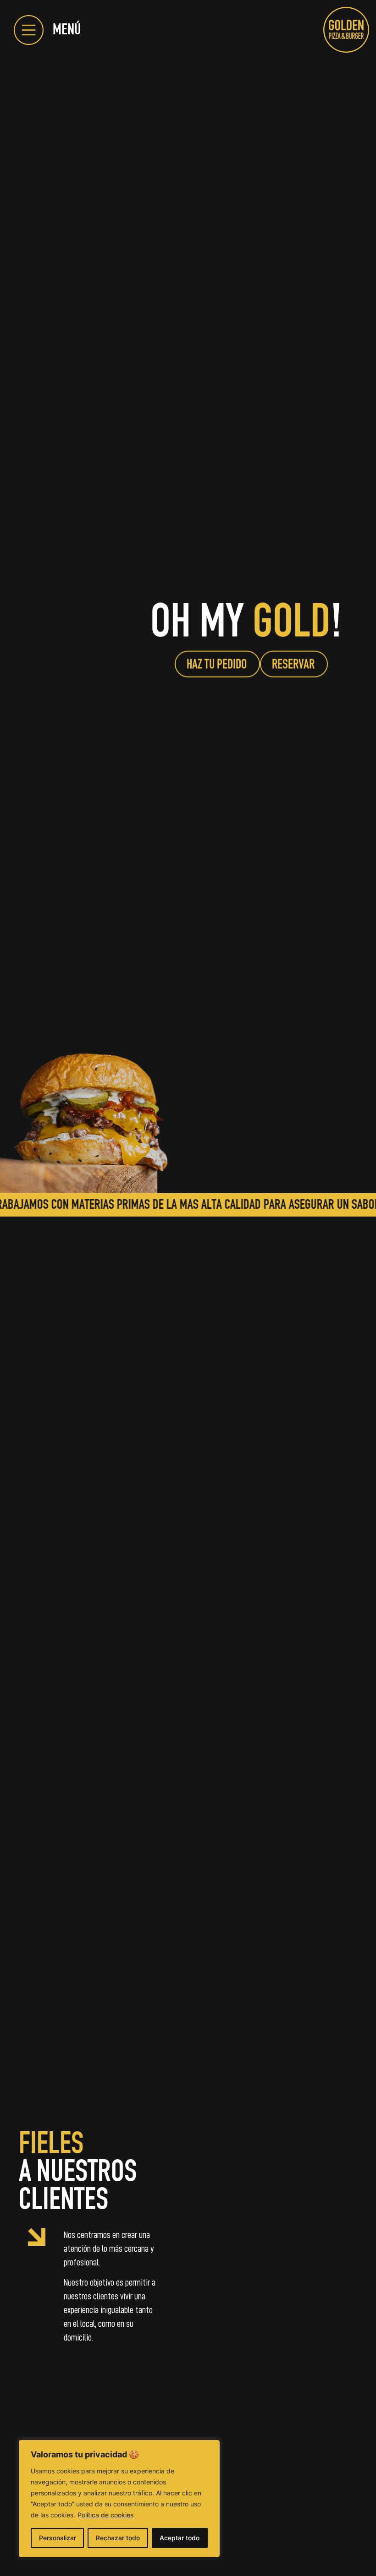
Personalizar (58, 2538)
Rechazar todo (118, 2538)
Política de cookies (105, 2515)
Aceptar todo (180, 2538)
